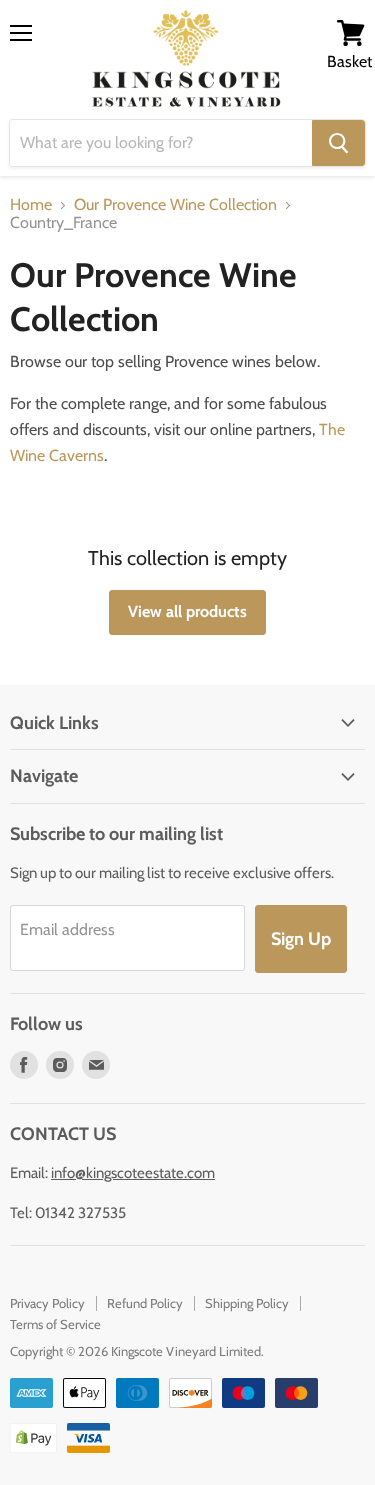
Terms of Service (55, 1324)
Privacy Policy (47, 1303)
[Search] (338, 143)
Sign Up (301, 939)
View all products (187, 611)
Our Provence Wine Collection (175, 205)
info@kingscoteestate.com (133, 1173)
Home (31, 205)
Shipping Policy (247, 1303)
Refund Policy (145, 1303)
